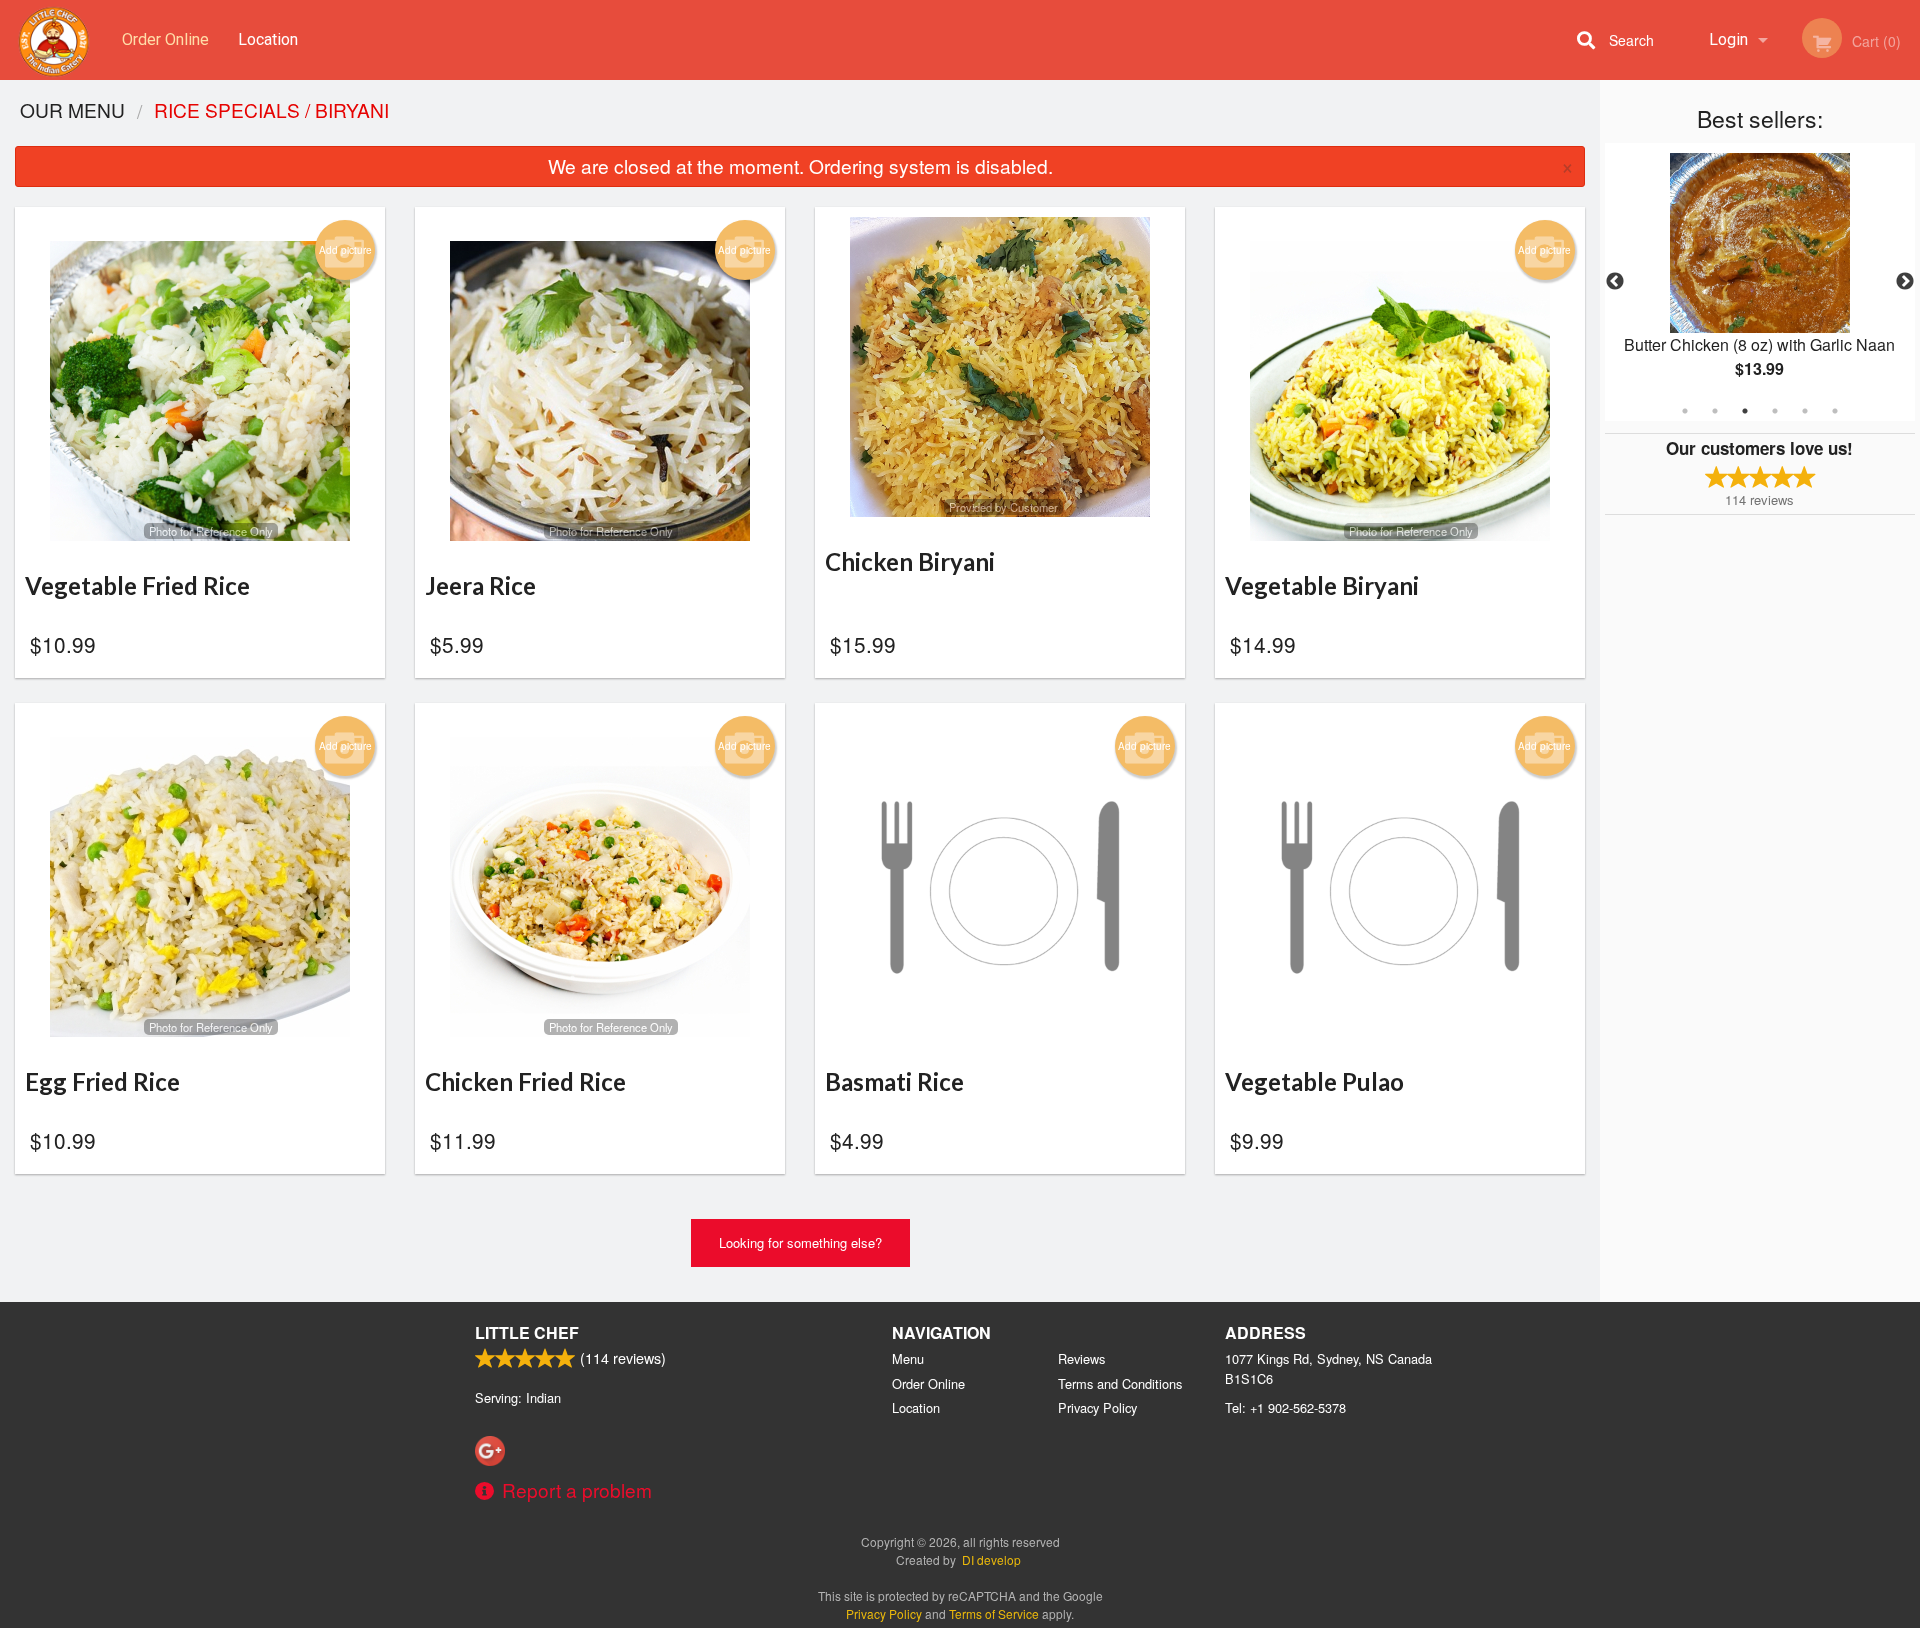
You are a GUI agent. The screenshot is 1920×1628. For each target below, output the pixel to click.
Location (268, 39)
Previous (1615, 282)
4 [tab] (1775, 411)
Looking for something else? (800, 1242)
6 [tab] (1835, 411)
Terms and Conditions (1120, 1383)
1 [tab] (1685, 411)
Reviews (1081, 1358)
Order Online (165, 39)
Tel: (1285, 1407)
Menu (908, 1358)
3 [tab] (1745, 411)
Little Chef (527, 1332)
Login (1728, 39)
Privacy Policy (1097, 1407)
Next (1905, 282)
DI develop (991, 1559)
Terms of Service (994, 1613)
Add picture (345, 250)
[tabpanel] (1760, 282)
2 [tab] (1715, 411)
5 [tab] (1805, 411)
